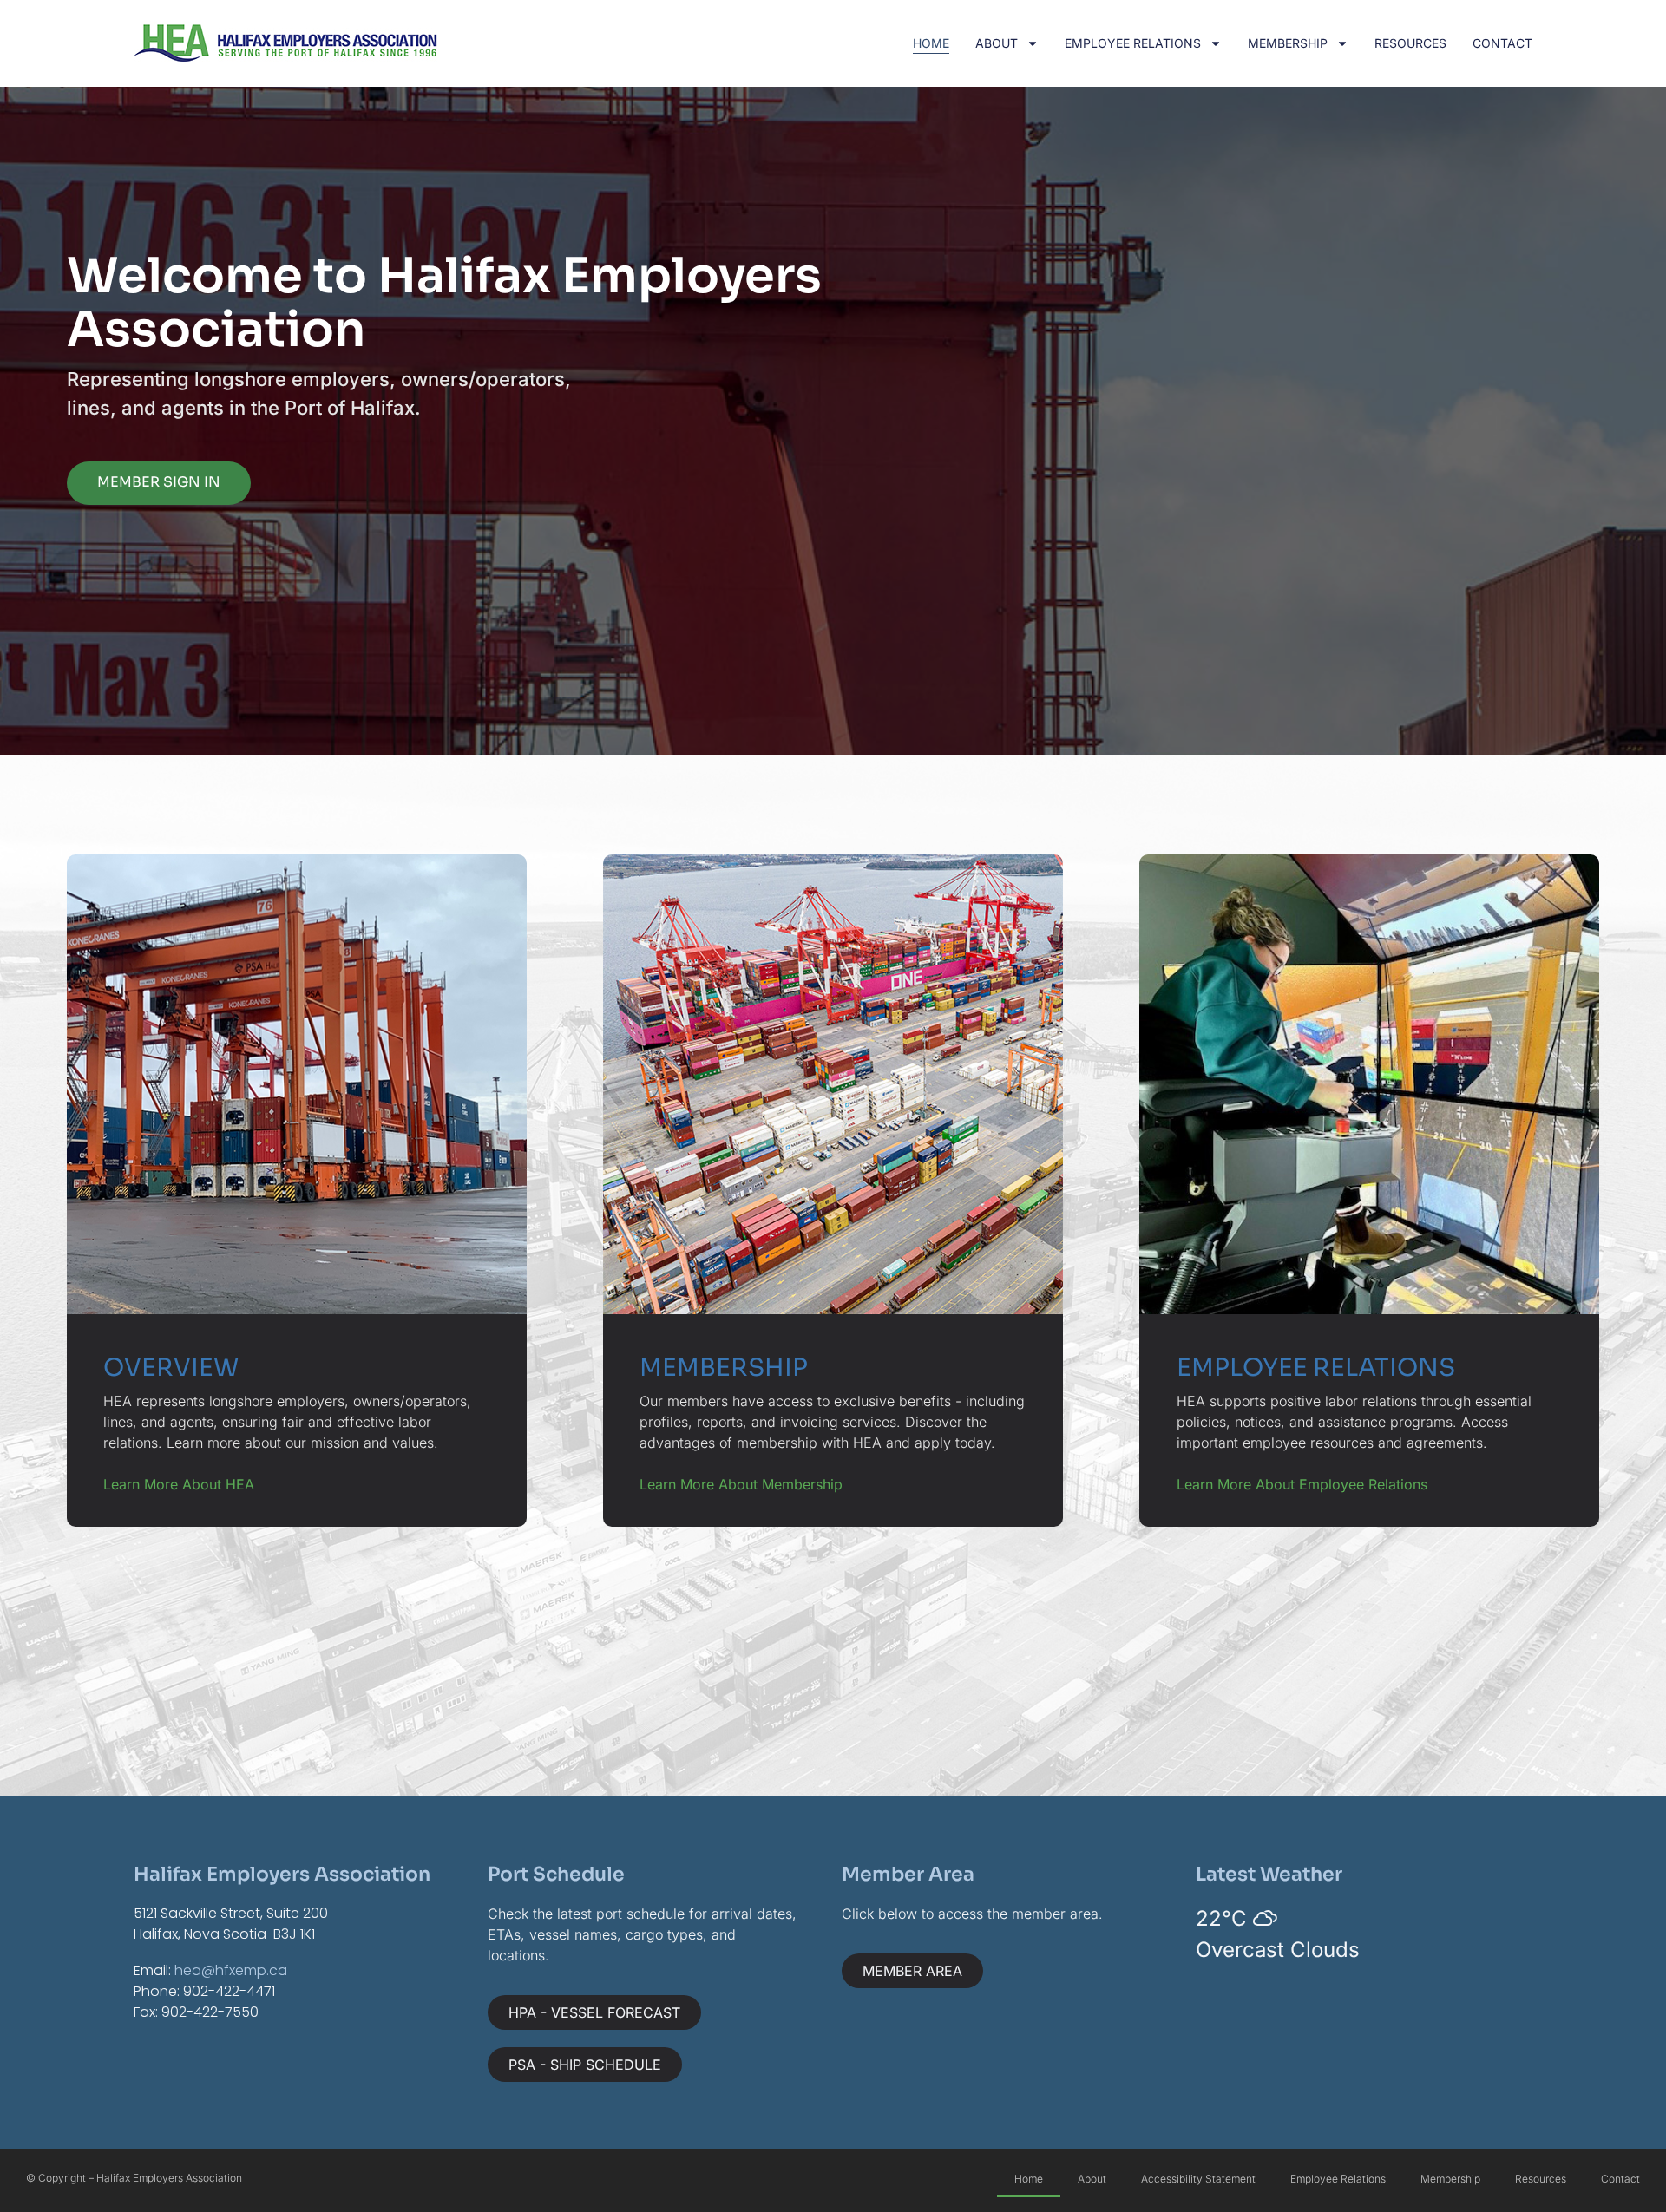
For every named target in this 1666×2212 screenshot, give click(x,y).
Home (931, 43)
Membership (1288, 43)
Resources (1410, 43)
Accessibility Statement (1198, 2179)
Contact (1502, 43)
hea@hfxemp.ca (231, 1970)
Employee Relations (1133, 43)
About (997, 43)
